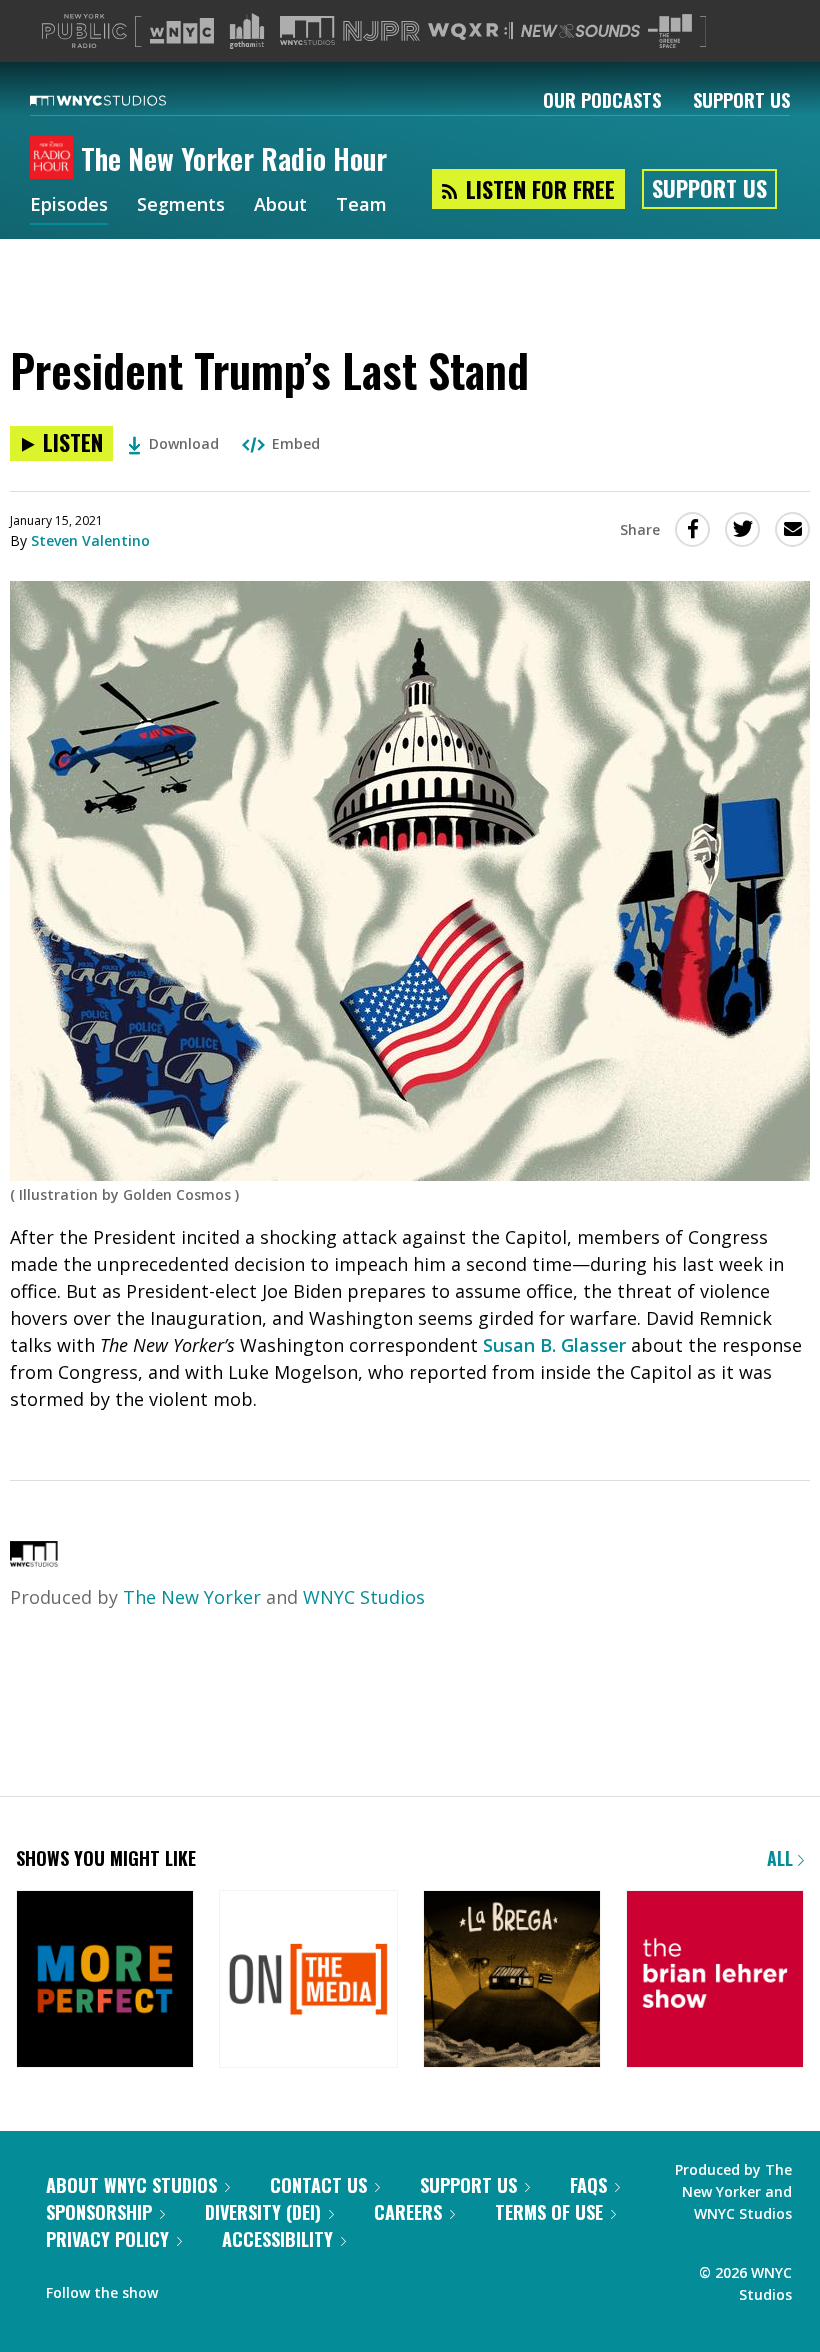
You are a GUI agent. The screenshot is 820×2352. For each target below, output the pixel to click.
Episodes (69, 206)
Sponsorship (99, 2212)
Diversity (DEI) (263, 2212)
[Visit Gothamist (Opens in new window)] (247, 31)
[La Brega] (512, 1981)
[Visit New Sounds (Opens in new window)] (580, 31)
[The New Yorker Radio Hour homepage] (55, 159)
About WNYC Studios (131, 2185)
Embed (296, 443)
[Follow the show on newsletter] (226, 2288)
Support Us (741, 100)
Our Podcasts (602, 100)
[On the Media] (308, 1981)
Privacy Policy (107, 2239)
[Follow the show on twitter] (187, 2288)
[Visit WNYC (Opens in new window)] (182, 31)
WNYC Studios (364, 1597)
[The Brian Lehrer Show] (715, 1981)
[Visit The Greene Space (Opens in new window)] (670, 31)
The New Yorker (192, 1597)
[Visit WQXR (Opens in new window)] (470, 31)
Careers (408, 2212)
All (782, 1858)
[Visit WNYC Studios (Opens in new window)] (307, 30)
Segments (181, 206)
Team (361, 206)
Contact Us (318, 2185)
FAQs (588, 2185)
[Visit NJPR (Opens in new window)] (381, 31)
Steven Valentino (90, 540)
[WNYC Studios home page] (123, 100)
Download (184, 443)
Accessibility (277, 2239)
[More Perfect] (105, 1981)
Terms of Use (549, 2212)
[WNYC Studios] (34, 1560)
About (280, 206)
